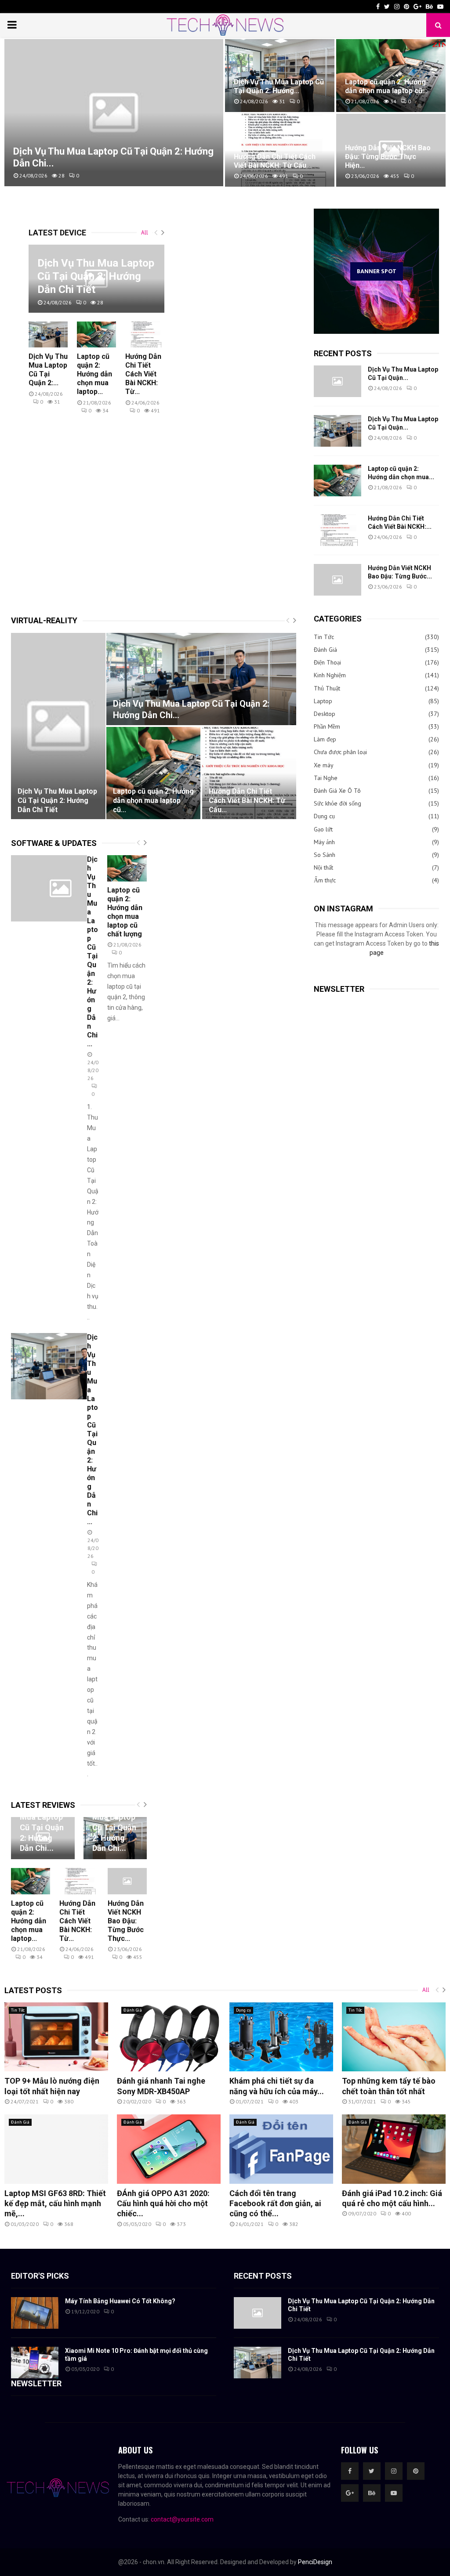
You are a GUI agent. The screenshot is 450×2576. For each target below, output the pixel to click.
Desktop (325, 714)
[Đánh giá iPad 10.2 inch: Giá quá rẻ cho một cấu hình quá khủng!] (394, 2149)
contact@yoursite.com (182, 2519)
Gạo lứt (323, 829)
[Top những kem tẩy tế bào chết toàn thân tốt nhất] (394, 2037)
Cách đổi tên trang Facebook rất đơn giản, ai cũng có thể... (275, 2204)
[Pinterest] (416, 2471)
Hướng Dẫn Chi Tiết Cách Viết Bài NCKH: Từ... (143, 374)
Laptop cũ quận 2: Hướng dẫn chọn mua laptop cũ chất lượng (125, 912)
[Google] (350, 2493)
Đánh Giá (325, 650)
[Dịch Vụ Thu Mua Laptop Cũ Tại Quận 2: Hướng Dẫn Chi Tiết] (48, 334)
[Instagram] (394, 2471)
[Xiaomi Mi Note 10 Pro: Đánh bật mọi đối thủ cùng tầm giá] (35, 2363)
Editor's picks (40, 2276)
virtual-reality (44, 620)
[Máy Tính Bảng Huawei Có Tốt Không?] (35, 2313)
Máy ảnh (324, 842)
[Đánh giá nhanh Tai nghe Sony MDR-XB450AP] (169, 2037)
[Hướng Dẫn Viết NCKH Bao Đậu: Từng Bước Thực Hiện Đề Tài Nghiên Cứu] (337, 580)
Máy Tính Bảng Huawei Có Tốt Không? (120, 2301)
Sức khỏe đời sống (337, 803)
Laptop (323, 701)
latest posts (33, 1990)
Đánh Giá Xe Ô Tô (337, 791)
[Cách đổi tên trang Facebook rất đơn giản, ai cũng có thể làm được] (281, 2149)
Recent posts (343, 353)
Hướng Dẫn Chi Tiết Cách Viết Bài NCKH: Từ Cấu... (275, 161)
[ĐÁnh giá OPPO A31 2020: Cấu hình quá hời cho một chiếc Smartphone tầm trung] (169, 2149)
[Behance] (372, 2493)
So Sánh (325, 855)
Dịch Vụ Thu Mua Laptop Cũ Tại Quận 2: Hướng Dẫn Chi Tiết (96, 276)
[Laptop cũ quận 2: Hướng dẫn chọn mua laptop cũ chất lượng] (96, 334)
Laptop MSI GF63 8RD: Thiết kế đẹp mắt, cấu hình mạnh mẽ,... (55, 2204)
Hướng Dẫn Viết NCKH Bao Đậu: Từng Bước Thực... (126, 1921)
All (145, 233)
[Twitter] (372, 2471)
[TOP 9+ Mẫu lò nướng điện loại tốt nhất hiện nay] (56, 2037)
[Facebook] (350, 2471)
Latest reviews (43, 1805)
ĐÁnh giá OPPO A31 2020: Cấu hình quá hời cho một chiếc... (163, 2204)
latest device (57, 233)
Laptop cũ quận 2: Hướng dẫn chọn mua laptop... (94, 374)
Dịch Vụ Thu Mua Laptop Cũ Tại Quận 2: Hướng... (279, 86)
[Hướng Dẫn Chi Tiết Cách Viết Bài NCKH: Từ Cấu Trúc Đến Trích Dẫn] (145, 334)
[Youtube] (394, 2493)
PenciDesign (315, 2562)
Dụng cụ (324, 816)
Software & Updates (54, 843)
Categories (338, 619)
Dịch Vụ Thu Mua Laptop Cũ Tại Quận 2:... (48, 370)
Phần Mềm (327, 726)
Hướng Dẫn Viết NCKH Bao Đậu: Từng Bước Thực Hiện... (388, 157)
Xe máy (324, 765)
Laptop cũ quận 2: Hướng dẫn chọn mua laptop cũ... (386, 86)
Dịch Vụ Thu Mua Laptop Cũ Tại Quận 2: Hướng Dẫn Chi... (191, 709)
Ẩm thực (325, 880)
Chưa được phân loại (340, 752)
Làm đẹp (325, 739)
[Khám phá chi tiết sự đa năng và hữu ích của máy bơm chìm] (281, 2037)
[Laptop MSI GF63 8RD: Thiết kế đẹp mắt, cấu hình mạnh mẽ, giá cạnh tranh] (56, 2149)
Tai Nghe (326, 778)
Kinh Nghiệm (330, 675)
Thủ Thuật (327, 688)
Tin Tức (324, 637)
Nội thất (323, 867)
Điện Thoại (327, 662)
